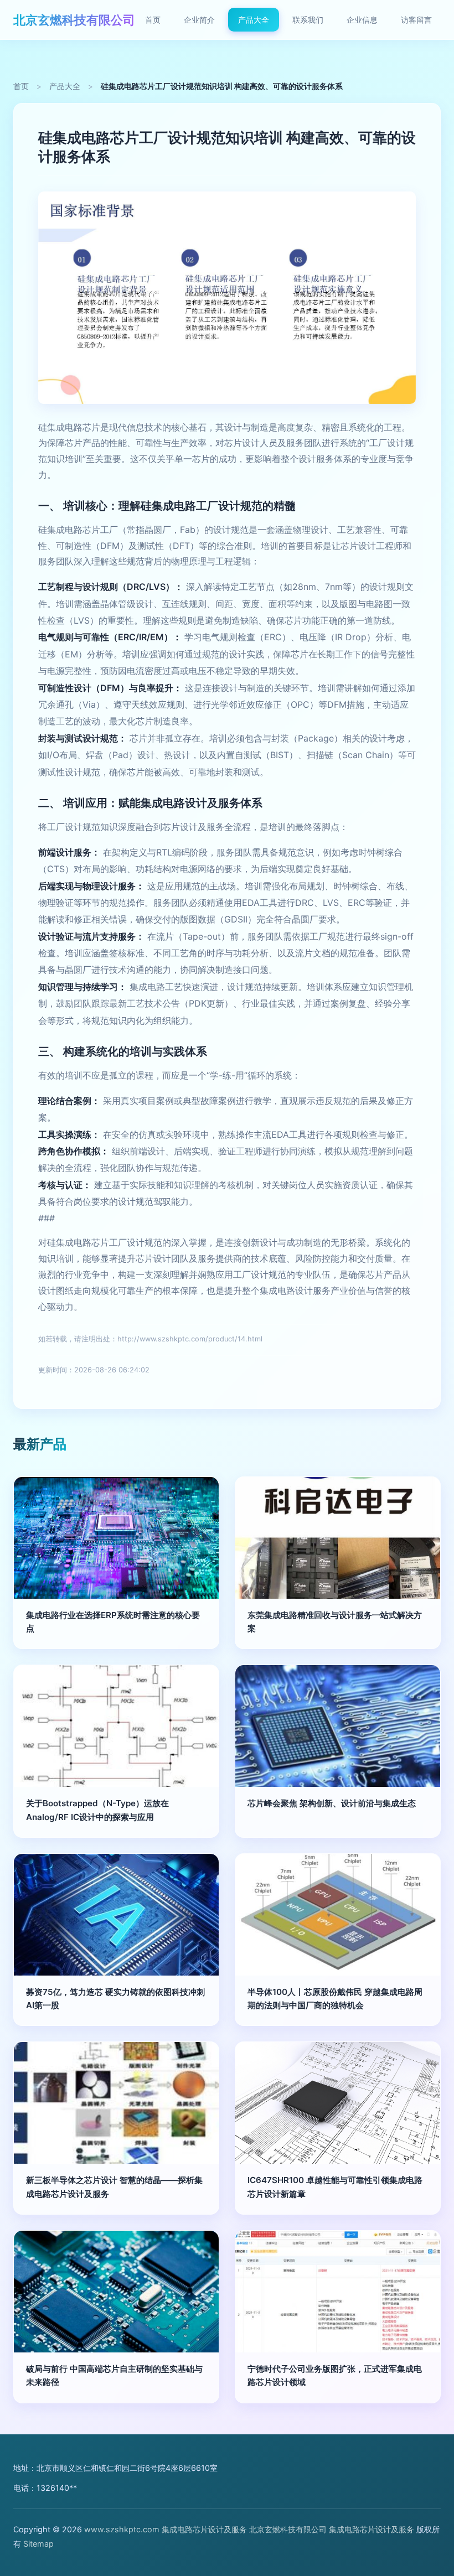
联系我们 (308, 20)
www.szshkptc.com (122, 2529)
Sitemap (38, 2544)
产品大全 (254, 20)
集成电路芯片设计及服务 (204, 2529)
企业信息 (362, 20)
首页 (153, 20)
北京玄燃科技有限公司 (74, 20)
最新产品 (40, 1444)
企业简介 (199, 20)
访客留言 (416, 20)
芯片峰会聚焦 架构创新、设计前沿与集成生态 (332, 1803)
